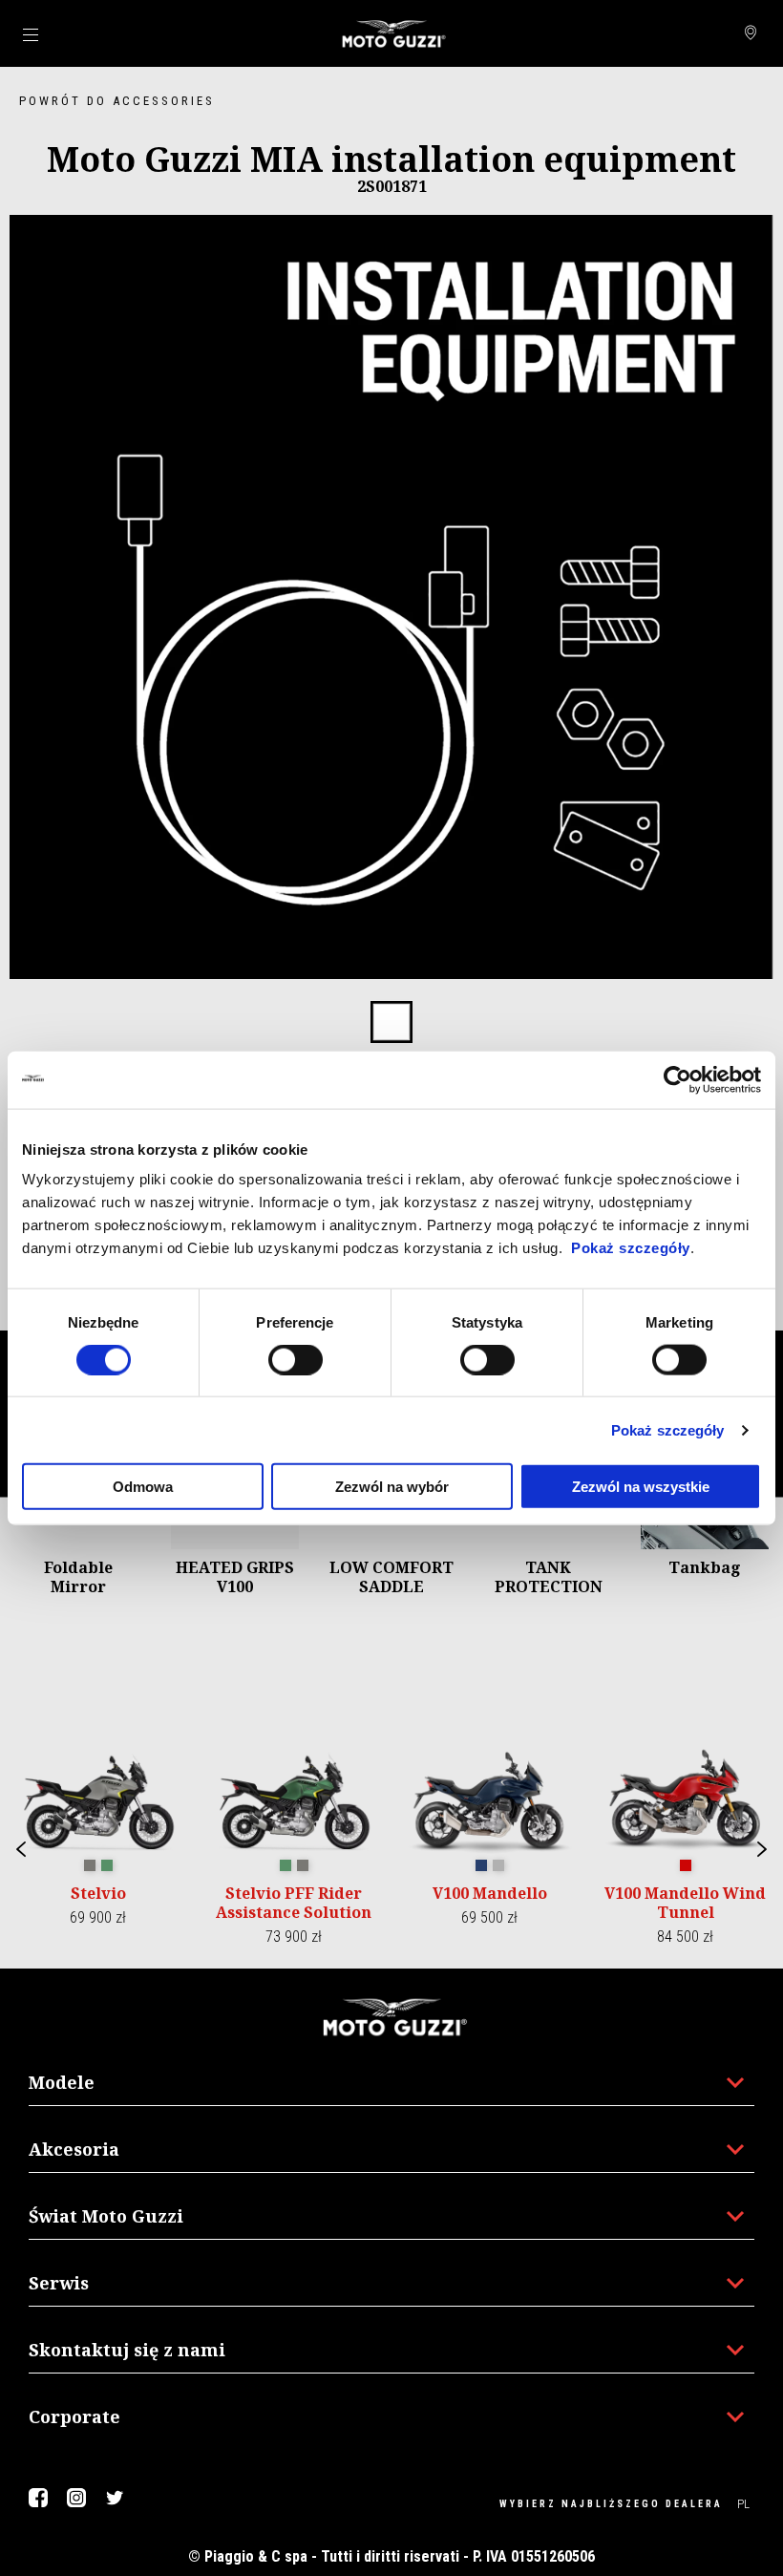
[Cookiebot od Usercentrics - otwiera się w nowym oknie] (677, 1079)
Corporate (74, 2416)
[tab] (391, 1023)
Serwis (59, 2283)
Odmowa (143, 1487)
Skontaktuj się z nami (127, 2350)
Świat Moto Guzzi (106, 2216)
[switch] (296, 1359)
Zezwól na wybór (392, 1487)
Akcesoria (74, 2149)
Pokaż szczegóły (631, 1248)
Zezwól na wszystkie (641, 1487)
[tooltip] (391, 1023)
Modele (62, 2082)
